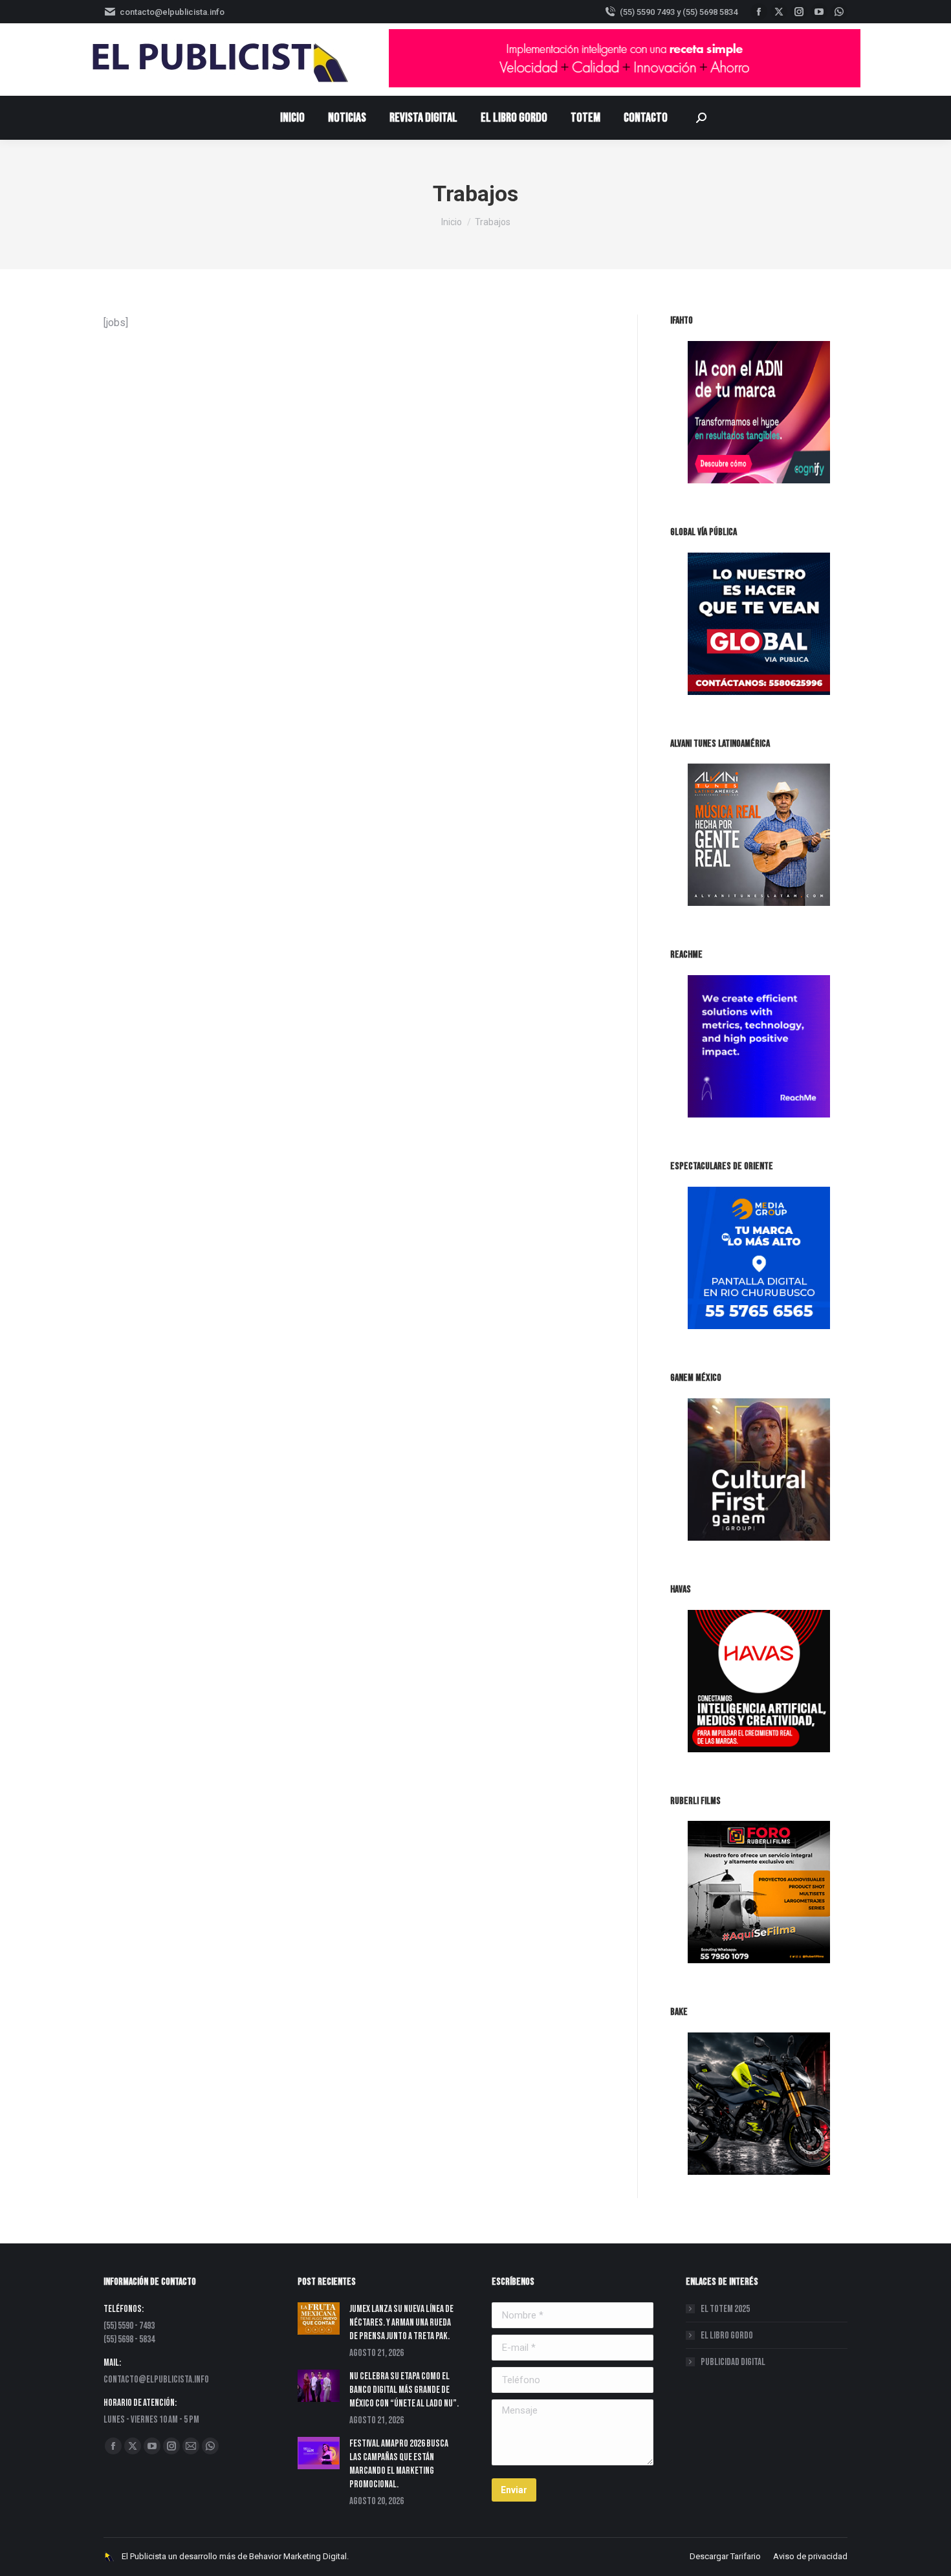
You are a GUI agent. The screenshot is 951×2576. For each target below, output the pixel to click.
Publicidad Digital (733, 2362)
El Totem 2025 (725, 2309)
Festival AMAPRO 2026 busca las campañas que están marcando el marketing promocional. (399, 2464)
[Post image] (319, 2318)
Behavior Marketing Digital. (299, 2556)
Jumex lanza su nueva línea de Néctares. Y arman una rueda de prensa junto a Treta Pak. (401, 2323)
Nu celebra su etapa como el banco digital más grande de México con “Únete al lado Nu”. (404, 2390)
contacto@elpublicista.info (172, 12)
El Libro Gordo (727, 2336)
